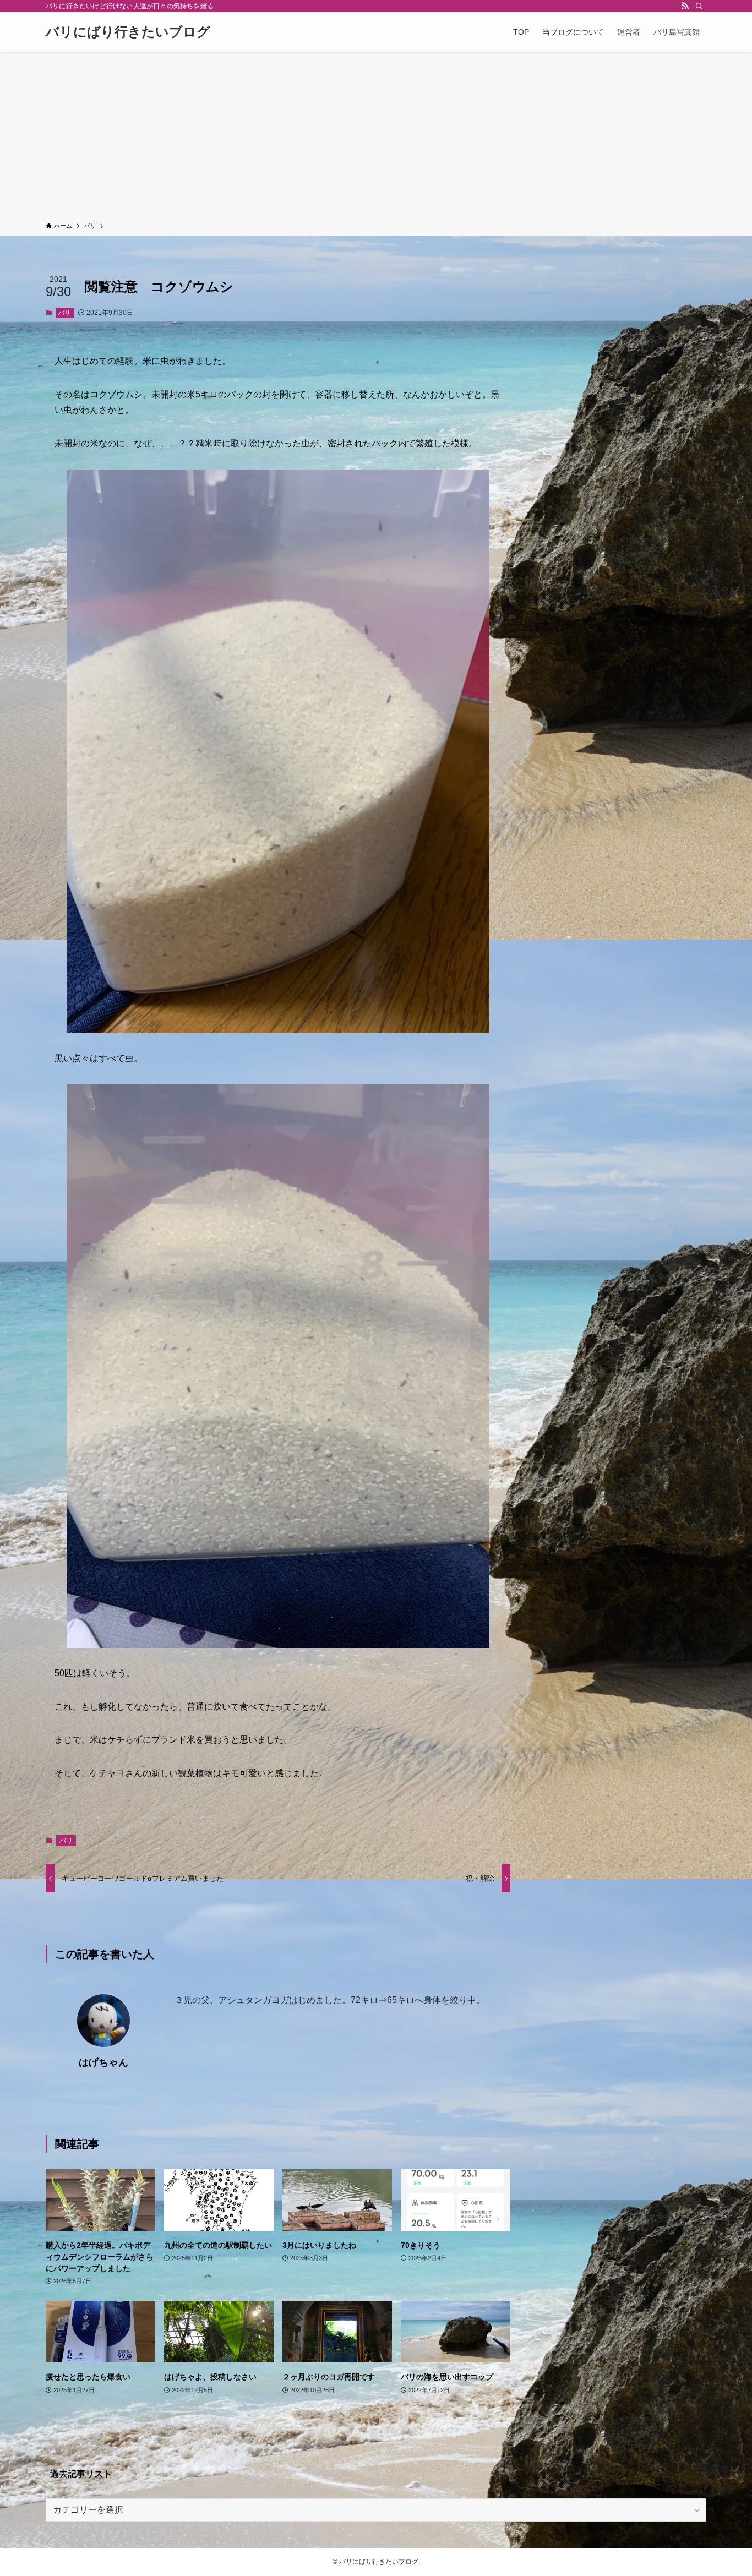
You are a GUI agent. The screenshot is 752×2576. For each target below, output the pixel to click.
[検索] (699, 6)
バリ (64, 313)
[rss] (685, 6)
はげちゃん (103, 2062)
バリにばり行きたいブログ (128, 32)
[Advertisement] (376, 139)
